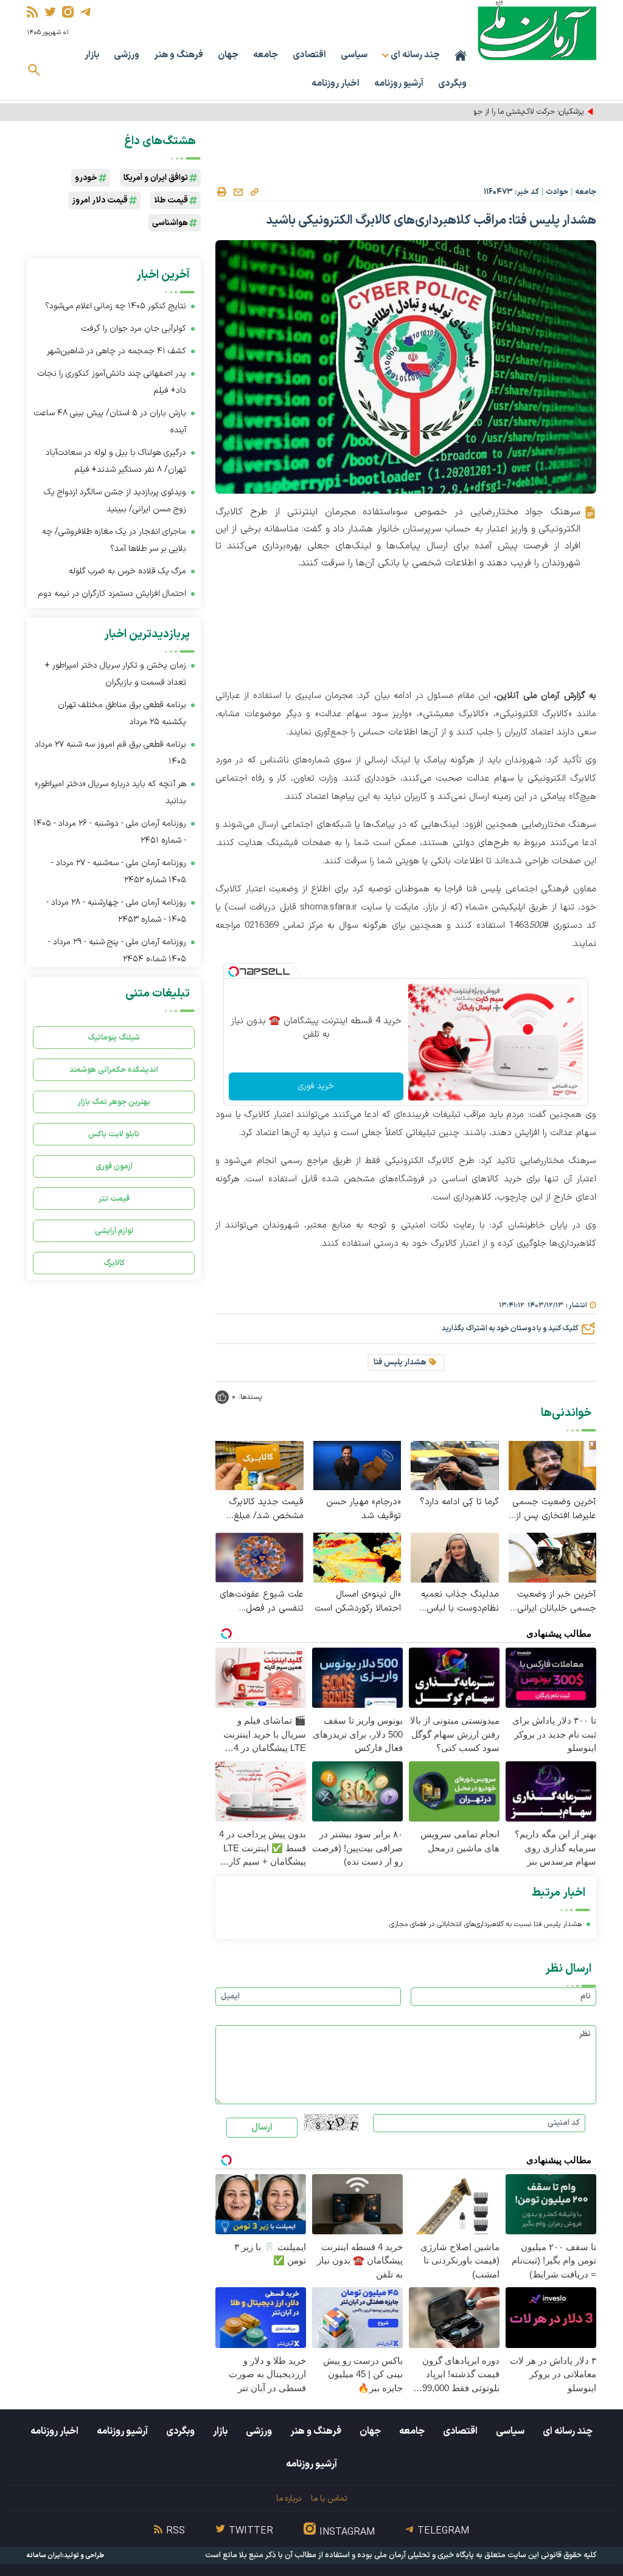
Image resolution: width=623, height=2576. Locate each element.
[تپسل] (234, 972)
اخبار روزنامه (336, 84)
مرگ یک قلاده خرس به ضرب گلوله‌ (127, 571)
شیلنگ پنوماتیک (114, 1038)
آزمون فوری (114, 1166)
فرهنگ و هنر (179, 55)
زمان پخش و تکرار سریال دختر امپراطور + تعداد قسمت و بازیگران (116, 674)
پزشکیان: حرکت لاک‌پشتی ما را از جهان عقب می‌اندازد (502, 112)
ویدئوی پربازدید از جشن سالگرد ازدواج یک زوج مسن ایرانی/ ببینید (115, 501)
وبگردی (452, 84)
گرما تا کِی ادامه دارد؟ (459, 1502)
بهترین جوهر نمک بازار (114, 1102)
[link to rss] (33, 12)
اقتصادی (309, 55)
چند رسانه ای (568, 2431)
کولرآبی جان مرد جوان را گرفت (134, 329)
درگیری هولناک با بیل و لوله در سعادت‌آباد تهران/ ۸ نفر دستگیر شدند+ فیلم (116, 461)
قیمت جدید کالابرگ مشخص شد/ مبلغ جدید (266, 1509)
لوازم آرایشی (114, 1231)
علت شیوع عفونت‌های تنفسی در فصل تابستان (262, 1601)
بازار (92, 55)
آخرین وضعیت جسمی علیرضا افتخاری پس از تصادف (554, 1509)
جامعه (266, 55)
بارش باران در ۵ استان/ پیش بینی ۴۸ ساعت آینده (110, 422)
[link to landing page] (537, 30)
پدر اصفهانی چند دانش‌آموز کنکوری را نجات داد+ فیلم (112, 382)
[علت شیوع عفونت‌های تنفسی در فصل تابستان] (259, 1557)
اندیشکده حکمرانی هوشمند (114, 1070)
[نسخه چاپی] (221, 192)
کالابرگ (114, 1263)
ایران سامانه (44, 2556)
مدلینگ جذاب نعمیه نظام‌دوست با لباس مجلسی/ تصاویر (460, 1601)
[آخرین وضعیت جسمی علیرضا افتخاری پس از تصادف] (553, 1465)
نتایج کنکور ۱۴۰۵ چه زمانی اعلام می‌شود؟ (116, 306)
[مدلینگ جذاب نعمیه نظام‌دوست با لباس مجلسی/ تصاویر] (455, 1557)
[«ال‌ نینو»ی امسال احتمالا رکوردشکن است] (357, 1557)
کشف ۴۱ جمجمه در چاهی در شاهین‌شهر (117, 351)
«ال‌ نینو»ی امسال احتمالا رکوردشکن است (358, 1601)
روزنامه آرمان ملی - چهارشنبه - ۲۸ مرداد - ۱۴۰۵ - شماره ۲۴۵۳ (116, 911)
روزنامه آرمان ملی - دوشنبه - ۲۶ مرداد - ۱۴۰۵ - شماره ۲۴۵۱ (110, 832)
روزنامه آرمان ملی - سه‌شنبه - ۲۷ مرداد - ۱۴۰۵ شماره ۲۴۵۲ (119, 872)
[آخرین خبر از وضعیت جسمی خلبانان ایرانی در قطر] (553, 1557)
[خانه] (461, 55)
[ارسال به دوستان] (238, 192)
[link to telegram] (85, 12)
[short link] (254, 192)
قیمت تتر (114, 1199)
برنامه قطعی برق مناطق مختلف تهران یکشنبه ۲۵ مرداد (122, 713)
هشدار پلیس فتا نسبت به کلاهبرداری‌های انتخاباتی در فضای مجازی (486, 1924)
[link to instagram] (68, 12)
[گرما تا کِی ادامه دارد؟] (455, 1465)
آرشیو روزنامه (399, 84)
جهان (228, 55)
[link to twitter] (50, 12)
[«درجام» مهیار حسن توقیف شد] (357, 1465)
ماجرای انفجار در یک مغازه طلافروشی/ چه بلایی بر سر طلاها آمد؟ (114, 540)
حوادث (557, 192)
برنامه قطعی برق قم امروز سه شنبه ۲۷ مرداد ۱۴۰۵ (110, 753)
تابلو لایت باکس (114, 1134)
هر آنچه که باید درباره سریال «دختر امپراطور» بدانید (110, 792)
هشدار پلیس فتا (400, 1362)
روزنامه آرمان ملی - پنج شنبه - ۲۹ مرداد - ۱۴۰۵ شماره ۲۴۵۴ (117, 951)
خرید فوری (316, 1086)
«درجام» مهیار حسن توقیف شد (364, 1509)
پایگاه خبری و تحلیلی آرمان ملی (424, 2555)
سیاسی (354, 55)
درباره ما (289, 2498)
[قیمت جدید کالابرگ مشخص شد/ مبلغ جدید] (259, 1465)
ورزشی (127, 55)
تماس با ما (329, 2498)
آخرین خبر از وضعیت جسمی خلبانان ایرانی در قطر (557, 1601)
